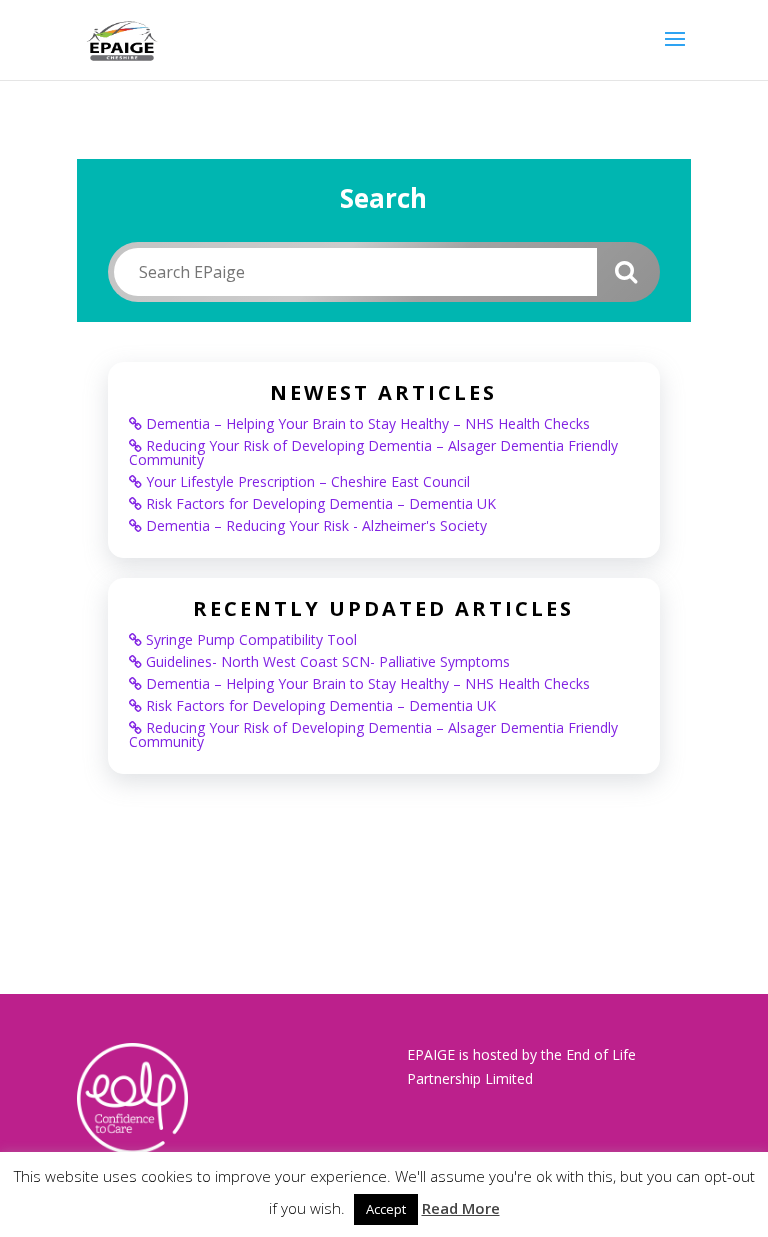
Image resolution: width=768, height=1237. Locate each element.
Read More (461, 1208)
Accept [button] (386, 1209)
